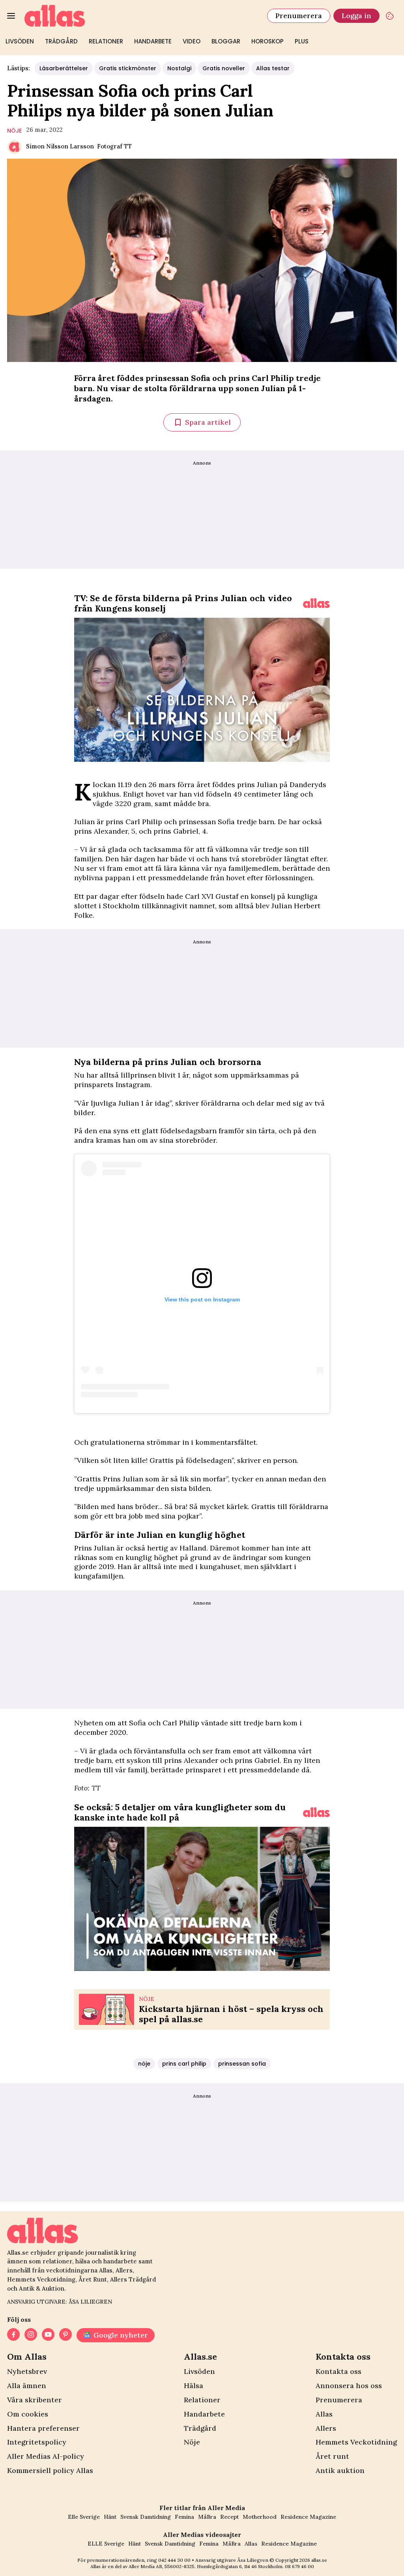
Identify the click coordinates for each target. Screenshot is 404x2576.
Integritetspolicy (37, 2442)
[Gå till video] (316, 603)
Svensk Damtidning (146, 2517)
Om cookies (28, 2414)
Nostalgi (179, 68)
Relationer (106, 41)
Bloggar (226, 41)
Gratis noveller (224, 68)
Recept (229, 2517)
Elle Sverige (84, 2517)
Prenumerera (299, 16)
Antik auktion (340, 2470)
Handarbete (153, 41)
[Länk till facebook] (13, 2335)
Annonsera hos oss (349, 2386)
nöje (14, 131)
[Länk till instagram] (31, 2335)
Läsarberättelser (64, 68)
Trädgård (61, 41)
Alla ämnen (27, 2386)
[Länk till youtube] (48, 2335)
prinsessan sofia (242, 2064)
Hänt (110, 2517)
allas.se (319, 2560)
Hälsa (194, 2386)
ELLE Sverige (106, 2544)
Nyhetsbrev (27, 2371)
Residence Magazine (308, 2517)
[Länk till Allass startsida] (141, 16)
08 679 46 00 (299, 2566)
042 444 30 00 (174, 2560)
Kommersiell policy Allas (50, 2470)
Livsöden (20, 41)
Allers (326, 2428)
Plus (302, 41)
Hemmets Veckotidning (356, 2442)
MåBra (207, 2517)
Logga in (356, 16)
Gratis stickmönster (128, 68)
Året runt (332, 2456)
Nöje (192, 2442)
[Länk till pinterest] (65, 2335)
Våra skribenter (35, 2400)
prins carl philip (184, 2064)
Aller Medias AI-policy (46, 2456)
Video (192, 41)
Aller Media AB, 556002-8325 (162, 2566)
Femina (184, 2517)
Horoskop (267, 41)
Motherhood (260, 2517)
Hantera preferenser (43, 2428)
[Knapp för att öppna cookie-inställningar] (390, 16)
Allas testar (273, 68)
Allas (324, 2414)
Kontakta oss (339, 2371)
